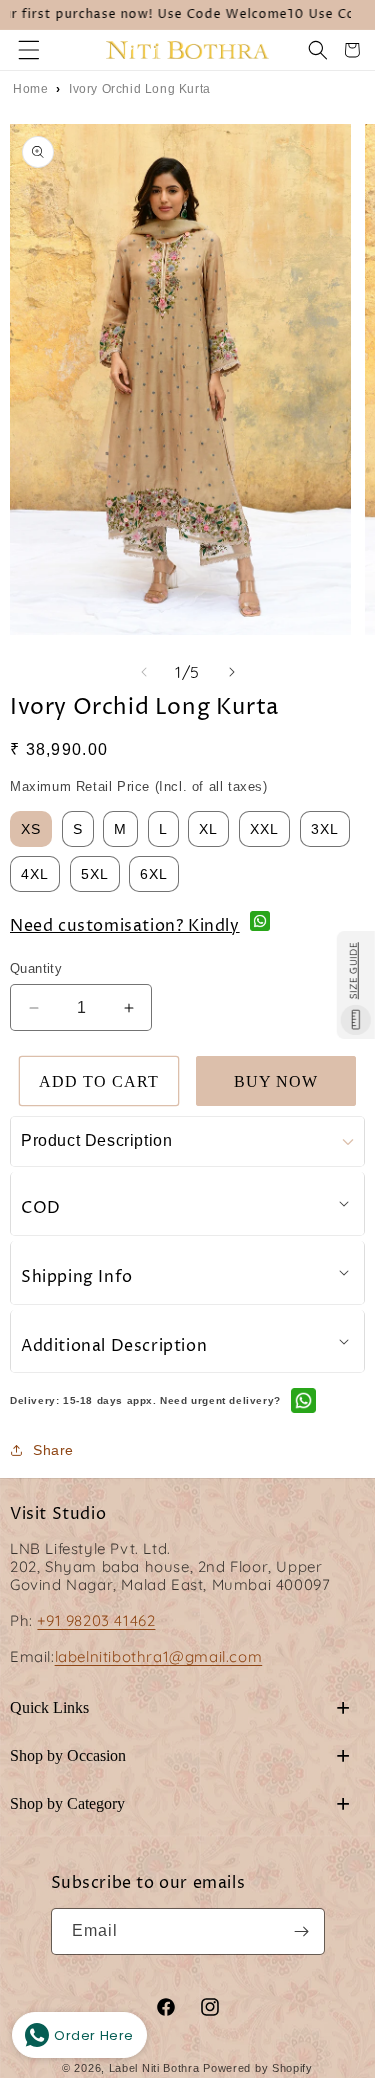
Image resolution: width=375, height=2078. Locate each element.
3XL (325, 829)
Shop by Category (180, 1803)
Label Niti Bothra (154, 2068)
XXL (264, 829)
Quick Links (180, 1707)
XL (208, 829)
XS (31, 829)
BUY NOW (276, 1081)
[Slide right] (232, 672)
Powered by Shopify (258, 2068)
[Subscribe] (302, 1931)
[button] (29, 50)
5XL (95, 874)
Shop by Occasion (180, 1755)
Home (30, 89)
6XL (154, 874)
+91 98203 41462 (96, 1620)
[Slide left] (144, 672)
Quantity (36, 968)
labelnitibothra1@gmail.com (159, 1656)
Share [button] (53, 1450)
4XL (35, 874)
